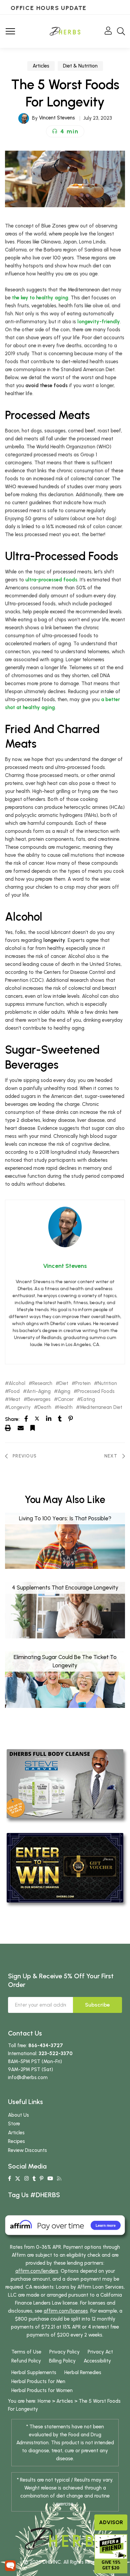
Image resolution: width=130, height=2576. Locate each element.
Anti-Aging (39, 1391)
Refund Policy (26, 2361)
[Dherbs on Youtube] (50, 2179)
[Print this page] (8, 1428)
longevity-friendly (99, 322)
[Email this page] (21, 1428)
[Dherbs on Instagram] (26, 2179)
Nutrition (107, 1383)
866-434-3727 (46, 2046)
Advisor (111, 2522)
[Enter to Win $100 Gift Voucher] (65, 1867)
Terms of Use (26, 2352)
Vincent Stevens (57, 118)
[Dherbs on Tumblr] (34, 2179)
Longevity (20, 1407)
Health (65, 1407)
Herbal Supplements (34, 2372)
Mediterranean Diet (101, 1407)
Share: (12, 1419)
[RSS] (59, 2179)
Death (44, 1407)
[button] (65, 131)
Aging (64, 1391)
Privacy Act (100, 2352)
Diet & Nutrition (80, 66)
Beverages (39, 1399)
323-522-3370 (56, 2053)
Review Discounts (27, 2150)
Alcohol (17, 1383)
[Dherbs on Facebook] (9, 2179)
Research (42, 1383)
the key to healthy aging (40, 298)
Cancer (66, 1399)
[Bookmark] (33, 1428)
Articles (41, 66)
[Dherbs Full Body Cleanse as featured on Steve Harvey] (65, 1783)
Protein (83, 1383)
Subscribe (97, 2005)
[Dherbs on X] (18, 2179)
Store (14, 2124)
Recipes (16, 2141)
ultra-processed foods (51, 580)
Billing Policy (62, 2361)
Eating (88, 1399)
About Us (18, 2115)
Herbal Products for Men (38, 2381)
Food (14, 1391)
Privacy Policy (64, 2352)
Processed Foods (96, 1391)
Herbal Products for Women (42, 2390)
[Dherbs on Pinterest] (41, 2179)
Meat (14, 1399)
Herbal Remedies (83, 2372)
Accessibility (97, 2361)
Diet (64, 1383)
